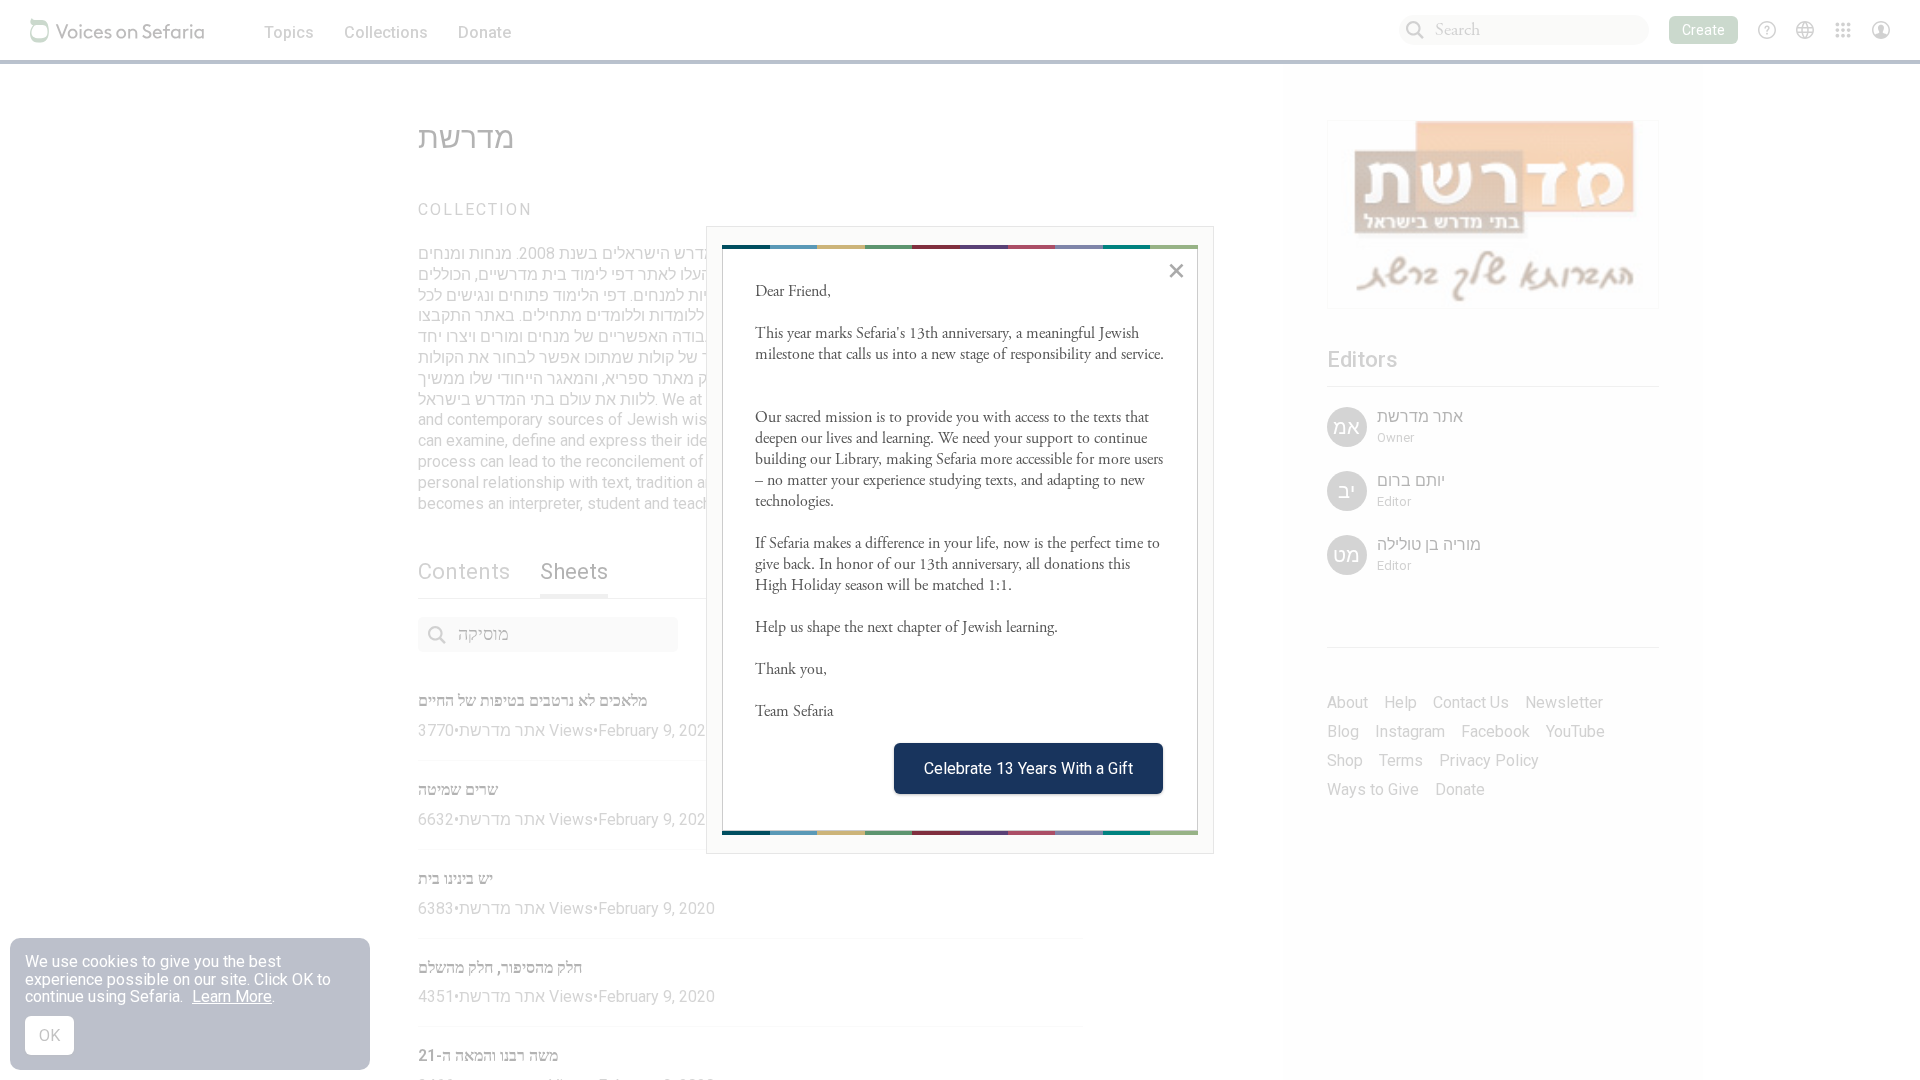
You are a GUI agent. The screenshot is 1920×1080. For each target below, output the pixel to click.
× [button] (1176, 270)
